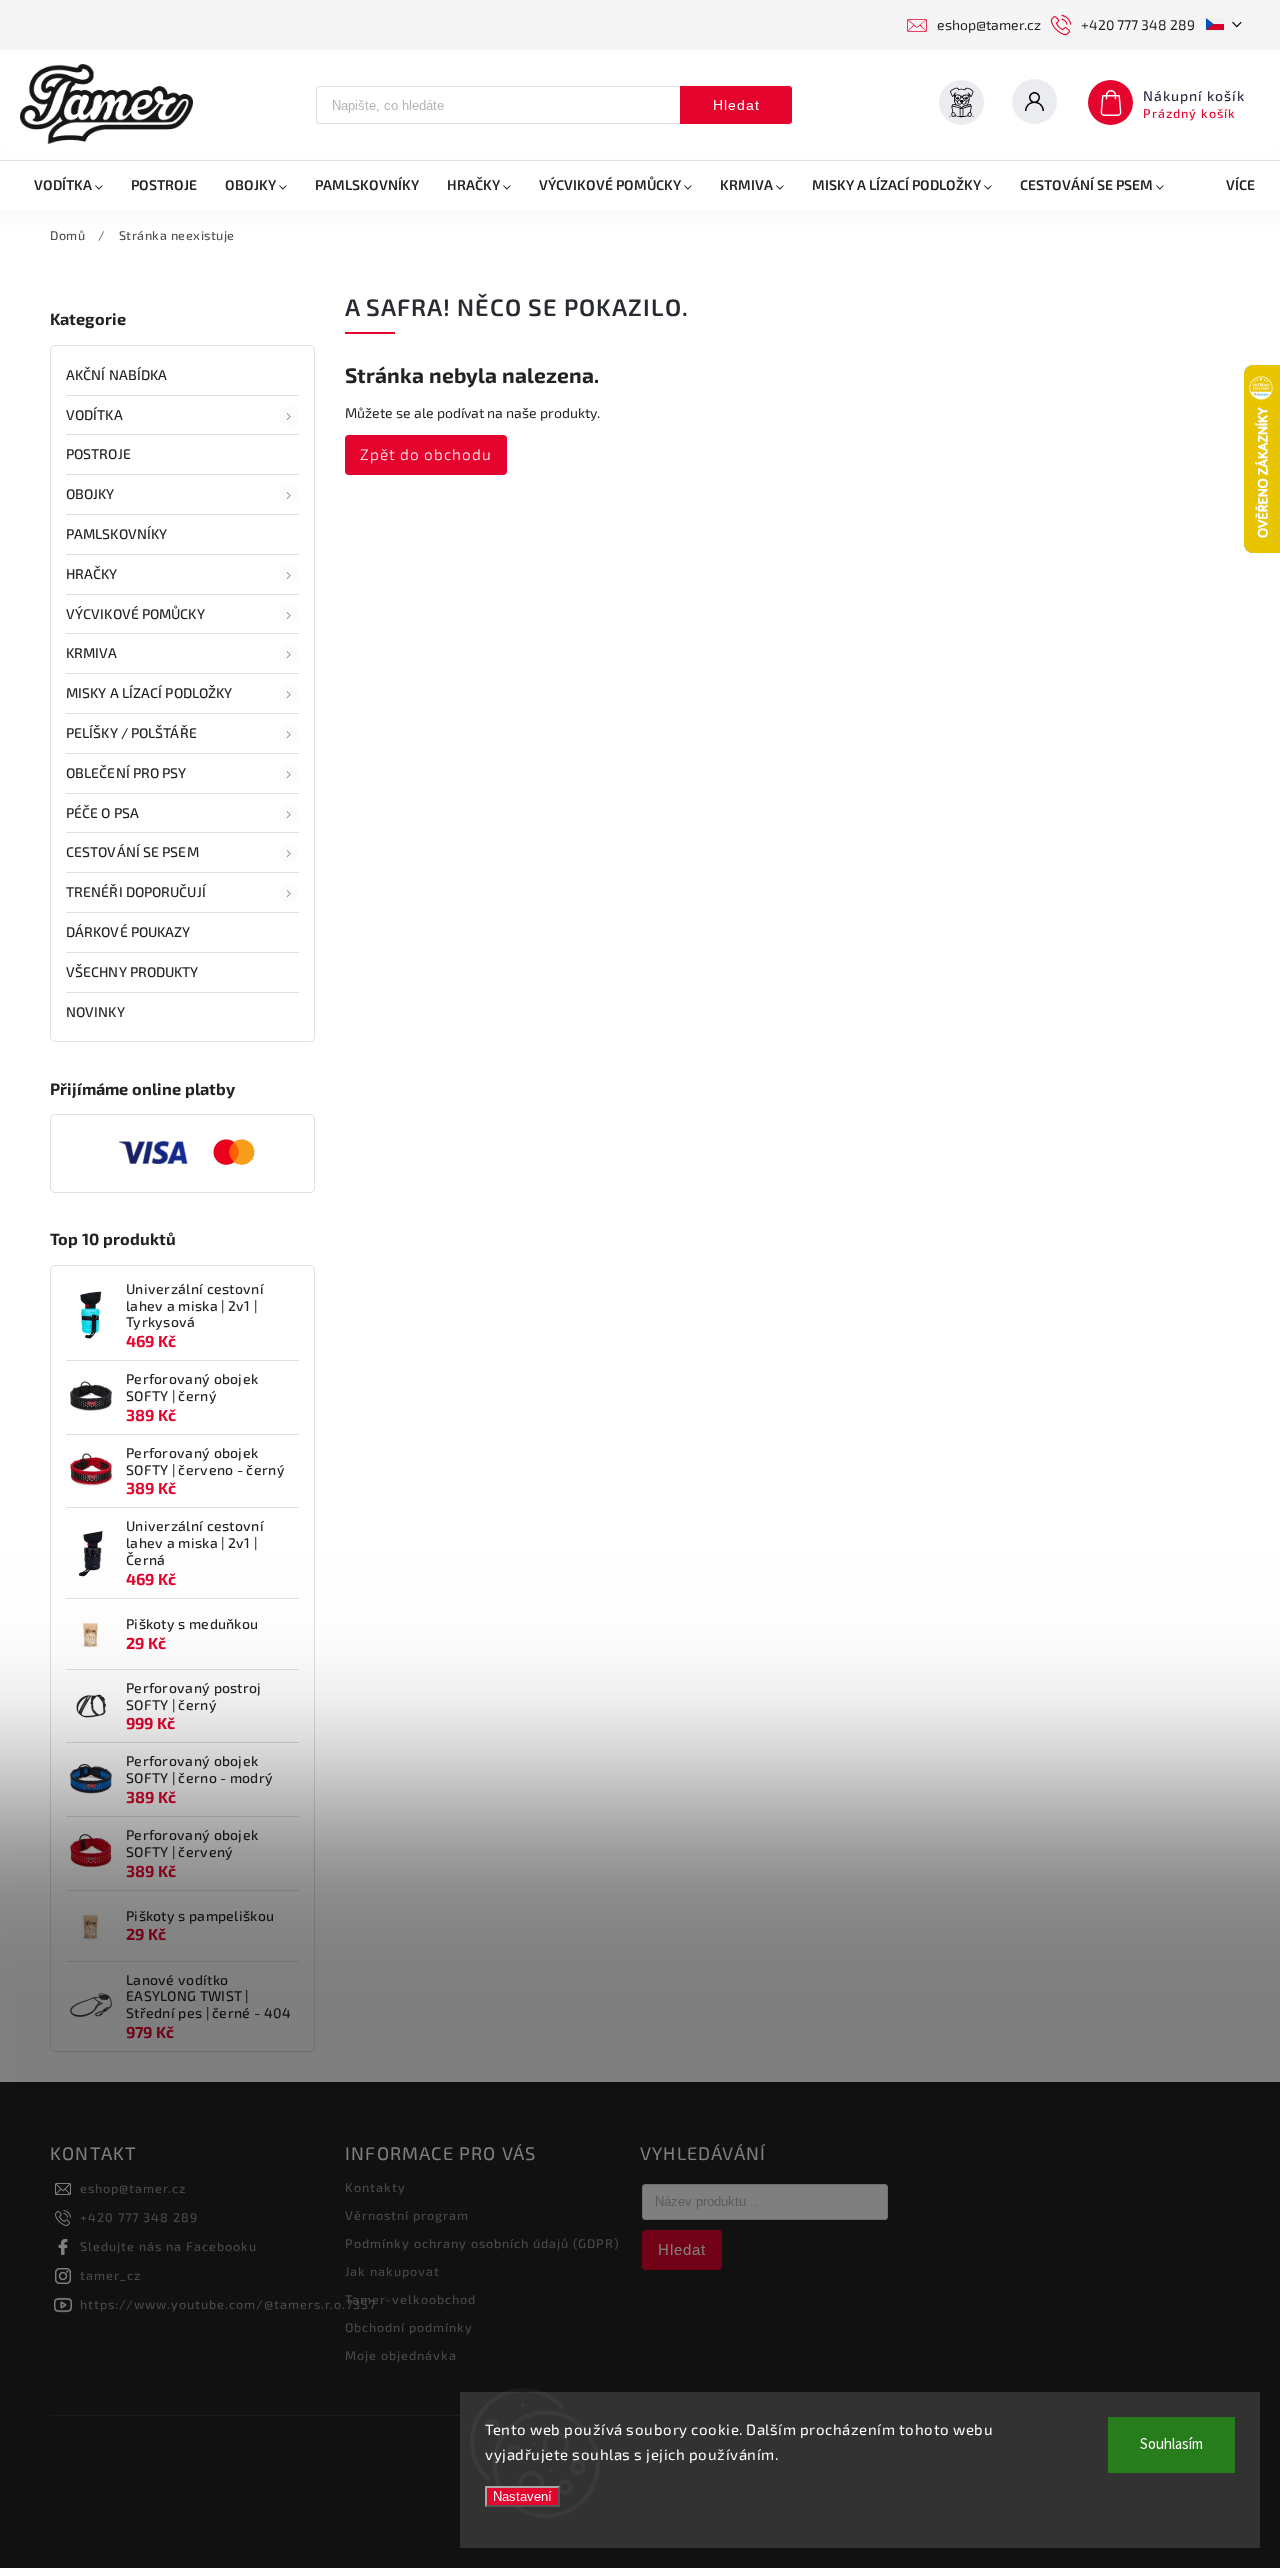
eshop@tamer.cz (133, 2188)
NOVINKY (95, 1011)
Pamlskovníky (116, 533)
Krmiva (92, 652)
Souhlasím (1171, 2444)
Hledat (736, 105)
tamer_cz (110, 2275)
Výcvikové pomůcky (135, 613)
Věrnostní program (407, 2215)
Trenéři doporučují (136, 891)
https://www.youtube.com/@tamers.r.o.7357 (228, 2304)
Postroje (98, 453)
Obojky (90, 493)
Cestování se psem (132, 851)
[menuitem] (68, 185)
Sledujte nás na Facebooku (168, 2246)
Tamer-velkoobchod (410, 2299)
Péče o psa (102, 812)
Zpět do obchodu (426, 454)
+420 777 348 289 (139, 2217)
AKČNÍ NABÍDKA (116, 374)
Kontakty (375, 2187)
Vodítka (94, 414)
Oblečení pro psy (126, 772)
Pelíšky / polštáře (131, 732)
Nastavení (522, 2496)
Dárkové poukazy (128, 931)
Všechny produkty (132, 971)
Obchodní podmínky (409, 2327)
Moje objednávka (401, 2355)
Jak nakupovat (392, 2271)
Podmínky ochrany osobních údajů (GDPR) (482, 2243)
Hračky (92, 573)
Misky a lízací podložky (149, 692)
